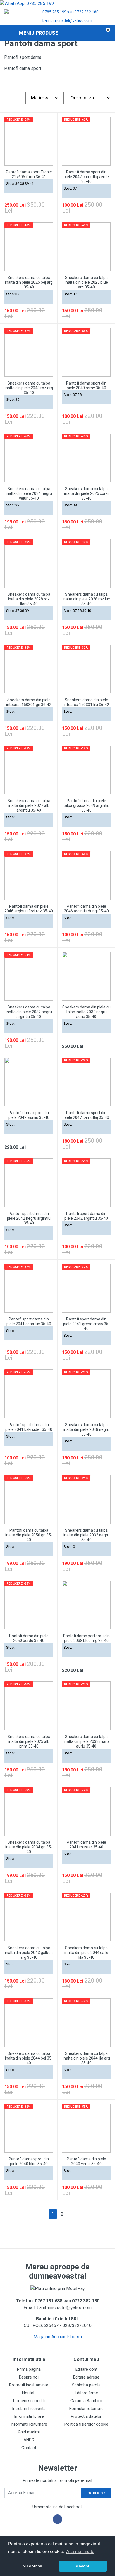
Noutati (29, 2393)
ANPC (29, 2440)
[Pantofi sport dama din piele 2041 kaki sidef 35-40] (29, 1394)
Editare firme (86, 2393)
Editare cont (86, 2369)
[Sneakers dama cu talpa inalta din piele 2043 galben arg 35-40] (29, 1917)
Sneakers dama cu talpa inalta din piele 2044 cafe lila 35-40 (86, 1953)
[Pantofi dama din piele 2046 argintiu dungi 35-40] (86, 875)
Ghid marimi (29, 2432)
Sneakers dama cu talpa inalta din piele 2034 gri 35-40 (29, 1847)
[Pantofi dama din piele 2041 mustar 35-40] (86, 1811)
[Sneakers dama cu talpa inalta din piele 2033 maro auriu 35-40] (86, 1706)
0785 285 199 (54, 12)
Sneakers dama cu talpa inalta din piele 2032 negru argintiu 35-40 (29, 1012)
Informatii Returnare (29, 2424)
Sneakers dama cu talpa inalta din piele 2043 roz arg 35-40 (29, 388)
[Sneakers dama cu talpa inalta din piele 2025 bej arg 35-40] (29, 247)
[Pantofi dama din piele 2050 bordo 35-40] (29, 1605)
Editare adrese (86, 2377)
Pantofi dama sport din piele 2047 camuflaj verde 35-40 (86, 177)
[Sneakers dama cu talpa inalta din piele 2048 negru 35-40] (86, 1394)
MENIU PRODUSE (39, 33)
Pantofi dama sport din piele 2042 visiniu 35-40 (29, 1115)
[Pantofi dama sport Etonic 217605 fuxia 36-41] (29, 141)
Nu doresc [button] (32, 2566)
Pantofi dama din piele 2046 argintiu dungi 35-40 (86, 909)
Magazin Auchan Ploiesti (58, 2337)
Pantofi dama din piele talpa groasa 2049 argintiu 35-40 (86, 805)
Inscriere (96, 2493)
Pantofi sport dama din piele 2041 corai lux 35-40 (29, 1321)
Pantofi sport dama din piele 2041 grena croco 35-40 (86, 1324)
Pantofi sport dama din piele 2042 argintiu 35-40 (86, 1216)
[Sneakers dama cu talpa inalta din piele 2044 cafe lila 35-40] (86, 1917)
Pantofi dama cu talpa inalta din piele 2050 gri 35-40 (29, 1535)
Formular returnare (86, 2409)
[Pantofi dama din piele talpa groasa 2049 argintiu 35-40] (86, 770)
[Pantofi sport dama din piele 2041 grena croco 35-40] (86, 1288)
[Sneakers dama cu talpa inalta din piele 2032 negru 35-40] (86, 1499)
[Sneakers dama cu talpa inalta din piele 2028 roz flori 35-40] (29, 563)
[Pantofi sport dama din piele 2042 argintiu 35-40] (86, 1183)
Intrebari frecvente (29, 2409)
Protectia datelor (86, 2416)
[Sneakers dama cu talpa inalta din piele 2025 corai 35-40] (86, 458)
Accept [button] (83, 2566)
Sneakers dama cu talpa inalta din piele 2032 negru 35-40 (86, 1535)
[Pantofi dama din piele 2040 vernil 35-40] (86, 2128)
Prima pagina (29, 2369)
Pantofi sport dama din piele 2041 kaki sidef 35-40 (29, 1427)
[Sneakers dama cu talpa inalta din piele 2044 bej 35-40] (29, 2023)
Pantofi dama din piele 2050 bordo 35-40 (29, 1638)
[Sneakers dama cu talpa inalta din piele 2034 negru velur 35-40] (29, 458)
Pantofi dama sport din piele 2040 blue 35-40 (29, 2161)
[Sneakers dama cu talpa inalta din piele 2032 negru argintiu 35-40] (29, 976)
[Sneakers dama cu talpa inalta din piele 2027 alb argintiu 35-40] (29, 770)
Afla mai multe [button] (80, 2551)
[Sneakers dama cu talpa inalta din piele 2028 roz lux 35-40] (86, 563)
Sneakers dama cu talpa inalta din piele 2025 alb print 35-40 (29, 1741)
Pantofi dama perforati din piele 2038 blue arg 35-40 (86, 1638)
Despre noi (29, 2377)
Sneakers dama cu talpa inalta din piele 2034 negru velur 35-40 (29, 493)
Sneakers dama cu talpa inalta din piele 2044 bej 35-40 (29, 2058)
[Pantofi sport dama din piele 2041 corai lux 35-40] (29, 1288)
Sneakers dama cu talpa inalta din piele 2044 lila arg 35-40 (86, 2058)
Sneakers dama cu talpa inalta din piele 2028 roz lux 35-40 (86, 599)
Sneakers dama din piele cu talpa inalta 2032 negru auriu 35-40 (86, 1012)
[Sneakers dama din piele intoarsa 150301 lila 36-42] (86, 669)
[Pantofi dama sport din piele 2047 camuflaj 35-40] (86, 1082)
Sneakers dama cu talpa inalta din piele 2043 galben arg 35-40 (29, 1953)
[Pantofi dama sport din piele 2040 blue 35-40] (29, 2128)
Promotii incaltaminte (29, 2385)
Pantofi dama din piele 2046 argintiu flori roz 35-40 (29, 909)
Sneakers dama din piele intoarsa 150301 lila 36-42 (86, 702)
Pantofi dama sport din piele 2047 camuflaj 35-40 (86, 1115)
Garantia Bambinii (86, 2401)
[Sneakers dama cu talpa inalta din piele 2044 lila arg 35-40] (86, 2023)
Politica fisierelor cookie (86, 2424)
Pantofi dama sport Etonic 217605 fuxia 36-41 (29, 174)
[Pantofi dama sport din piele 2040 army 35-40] (86, 352)
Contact (29, 2448)
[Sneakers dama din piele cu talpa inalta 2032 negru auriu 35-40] (86, 976)
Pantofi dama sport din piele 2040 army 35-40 (86, 386)
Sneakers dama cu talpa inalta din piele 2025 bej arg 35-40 (29, 282)
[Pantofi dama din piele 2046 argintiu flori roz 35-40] (29, 875)
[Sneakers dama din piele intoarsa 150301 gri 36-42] (29, 669)
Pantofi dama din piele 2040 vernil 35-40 (86, 2161)
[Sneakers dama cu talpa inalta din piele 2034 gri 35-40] (29, 1811)
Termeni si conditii (29, 2401)
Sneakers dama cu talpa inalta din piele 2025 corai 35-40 (86, 493)
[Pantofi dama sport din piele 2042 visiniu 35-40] (29, 1082)
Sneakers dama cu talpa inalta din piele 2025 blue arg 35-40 (86, 282)
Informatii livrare (29, 2416)
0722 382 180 (87, 12)
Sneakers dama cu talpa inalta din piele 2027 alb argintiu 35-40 (29, 805)
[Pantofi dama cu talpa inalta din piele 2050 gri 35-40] (29, 1499)
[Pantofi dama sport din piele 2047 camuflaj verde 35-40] (86, 141)
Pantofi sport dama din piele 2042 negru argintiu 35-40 (29, 1218)
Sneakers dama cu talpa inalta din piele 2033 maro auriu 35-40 (86, 1741)
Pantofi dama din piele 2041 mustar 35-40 (86, 1845)
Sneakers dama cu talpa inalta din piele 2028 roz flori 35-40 (29, 599)
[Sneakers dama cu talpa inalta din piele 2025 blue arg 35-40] (86, 247)
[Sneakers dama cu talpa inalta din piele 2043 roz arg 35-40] (29, 352)
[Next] (71, 2214)
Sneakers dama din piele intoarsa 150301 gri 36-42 (29, 702)
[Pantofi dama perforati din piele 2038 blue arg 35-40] (86, 1605)
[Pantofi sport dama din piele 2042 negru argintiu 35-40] (29, 1183)
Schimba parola (86, 2385)
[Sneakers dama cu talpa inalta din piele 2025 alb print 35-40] (29, 1706)
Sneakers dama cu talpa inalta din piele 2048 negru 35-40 (86, 1429)
